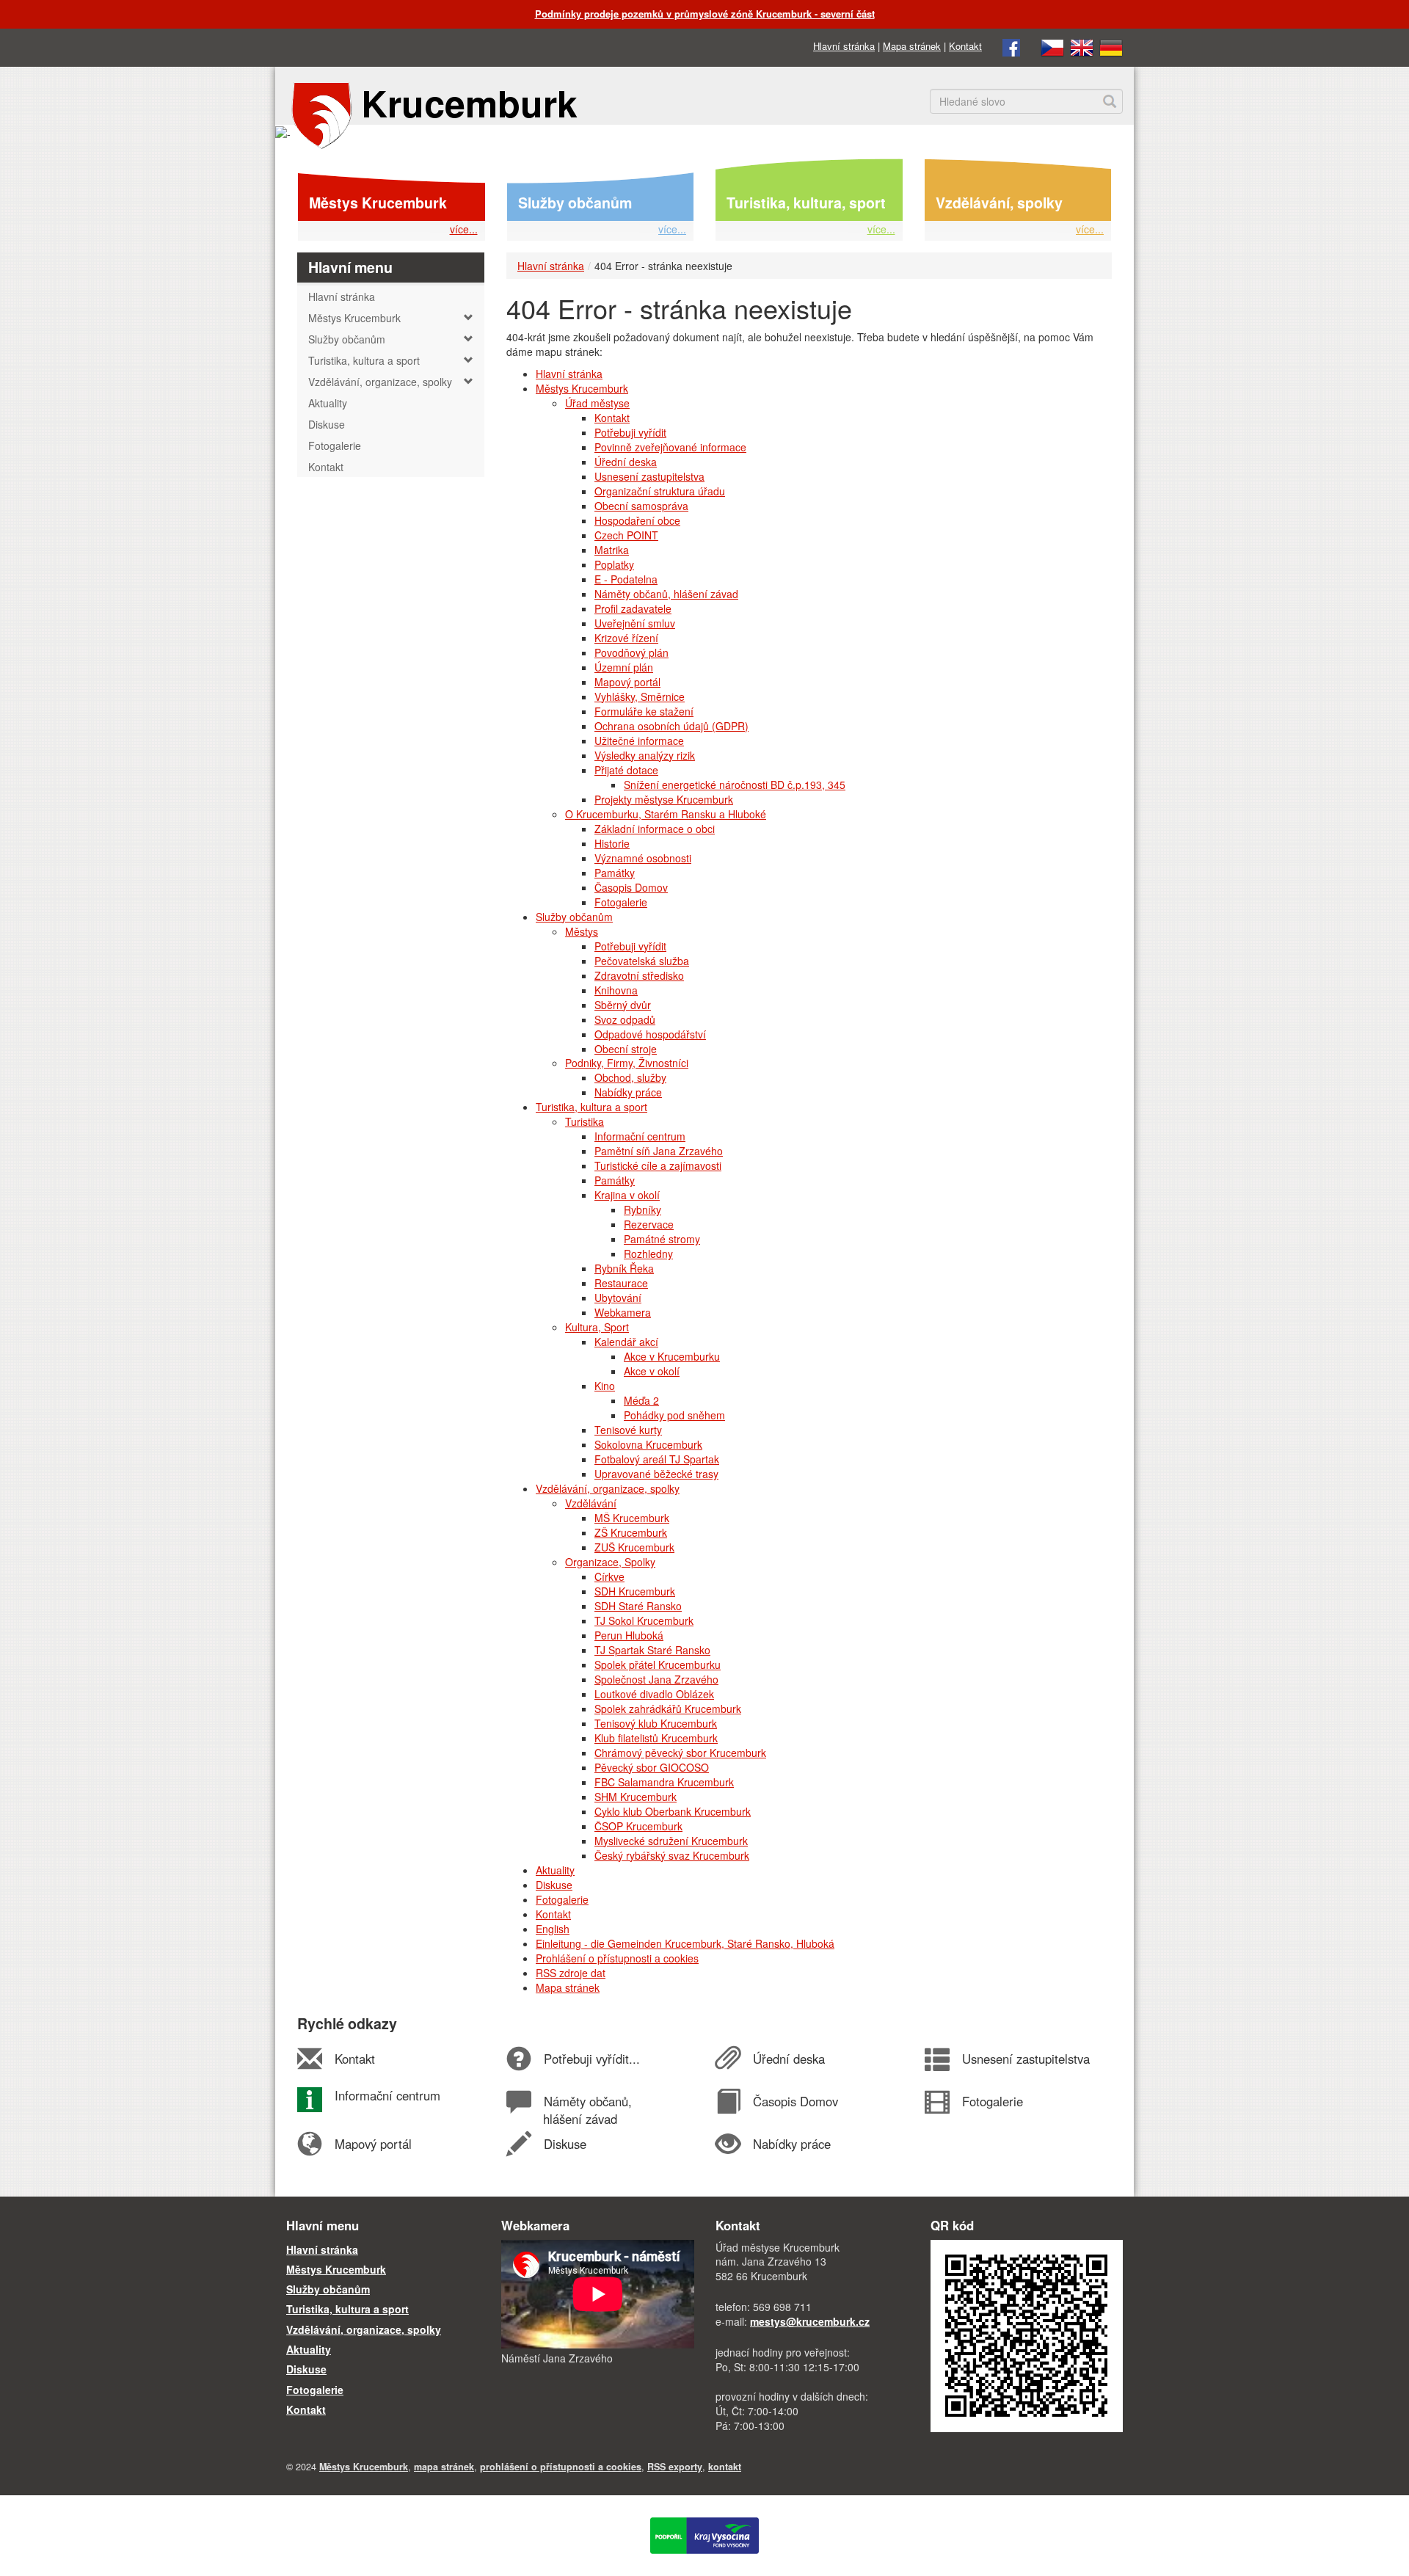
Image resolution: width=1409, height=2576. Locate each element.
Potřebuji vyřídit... (591, 2059)
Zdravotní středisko (639, 975)
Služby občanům (575, 203)
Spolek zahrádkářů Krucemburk (668, 1709)
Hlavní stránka (844, 46)
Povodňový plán (631, 652)
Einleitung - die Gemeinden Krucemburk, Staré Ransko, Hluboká (685, 1943)
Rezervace (649, 1224)
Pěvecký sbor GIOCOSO (652, 1767)
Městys (582, 931)
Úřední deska (626, 462)
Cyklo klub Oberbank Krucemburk (673, 1811)
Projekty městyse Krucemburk (664, 799)
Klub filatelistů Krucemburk (656, 1738)
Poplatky (614, 564)
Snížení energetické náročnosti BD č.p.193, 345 (735, 785)
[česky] (1052, 46)
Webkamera (623, 1312)
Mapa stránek (912, 46)
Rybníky (642, 1209)
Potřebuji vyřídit (630, 432)
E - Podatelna (626, 579)
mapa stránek (444, 2467)
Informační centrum (640, 1136)
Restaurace (621, 1283)
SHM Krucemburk (636, 1797)
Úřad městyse (597, 403)
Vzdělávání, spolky (999, 203)
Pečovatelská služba (642, 961)
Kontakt (965, 46)
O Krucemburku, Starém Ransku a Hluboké (666, 814)
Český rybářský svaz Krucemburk (672, 1855)
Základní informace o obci (655, 829)
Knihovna (616, 990)
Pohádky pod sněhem (674, 1415)
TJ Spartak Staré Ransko (652, 1650)
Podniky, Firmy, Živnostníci (627, 1063)
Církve (609, 1576)
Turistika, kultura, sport (806, 203)
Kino (605, 1386)
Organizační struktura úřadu (660, 491)
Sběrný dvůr (623, 1005)
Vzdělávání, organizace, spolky (608, 1488)
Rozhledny (648, 1254)
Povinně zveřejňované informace (670, 447)
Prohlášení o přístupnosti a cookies (617, 1958)
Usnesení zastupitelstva (649, 476)
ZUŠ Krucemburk (634, 1547)
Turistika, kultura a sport (591, 1107)
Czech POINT (626, 535)
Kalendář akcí (626, 1342)
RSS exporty (675, 2467)
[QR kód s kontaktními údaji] (1027, 2335)
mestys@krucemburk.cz (810, 2321)
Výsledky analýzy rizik (645, 755)
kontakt (725, 2467)
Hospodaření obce (637, 520)
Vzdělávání (591, 1503)
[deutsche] (1111, 46)
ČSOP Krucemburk (638, 1826)
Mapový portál (627, 682)
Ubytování (618, 1298)
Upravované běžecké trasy (656, 1474)
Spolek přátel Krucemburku (658, 1664)
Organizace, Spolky (610, 1562)
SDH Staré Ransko (638, 1606)
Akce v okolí (652, 1371)
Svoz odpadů (625, 1019)
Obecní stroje (626, 1049)
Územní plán (624, 667)
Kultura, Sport (597, 1327)
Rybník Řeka (624, 1268)
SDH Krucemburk (635, 1591)
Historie (612, 843)
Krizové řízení (626, 638)
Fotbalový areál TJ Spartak (657, 1459)
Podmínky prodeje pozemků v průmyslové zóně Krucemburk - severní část (705, 14)
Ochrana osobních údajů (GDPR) (671, 726)
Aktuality (555, 1870)
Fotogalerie (621, 902)
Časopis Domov (631, 887)
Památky (615, 873)
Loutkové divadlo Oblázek (654, 1694)
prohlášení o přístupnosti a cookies (561, 2467)
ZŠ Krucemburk (631, 1532)
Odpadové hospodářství (650, 1034)
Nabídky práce (628, 1092)
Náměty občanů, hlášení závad (666, 594)
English (553, 1929)
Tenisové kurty (628, 1430)
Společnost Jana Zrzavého (656, 1679)
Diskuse (554, 1885)
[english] (1082, 46)
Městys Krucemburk (378, 203)
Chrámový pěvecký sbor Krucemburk (680, 1753)
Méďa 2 (641, 1400)
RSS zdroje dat (571, 1973)
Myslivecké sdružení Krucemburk (671, 1841)
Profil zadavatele (633, 608)
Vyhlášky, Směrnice (640, 696)
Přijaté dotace (626, 770)
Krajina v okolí (627, 1195)
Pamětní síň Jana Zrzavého (659, 1151)
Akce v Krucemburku (672, 1356)
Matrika (612, 550)
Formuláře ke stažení (644, 711)
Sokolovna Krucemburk (648, 1444)
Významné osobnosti (643, 858)
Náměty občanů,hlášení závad (587, 2110)
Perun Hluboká (629, 1635)
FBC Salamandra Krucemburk (664, 1782)
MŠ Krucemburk (632, 1518)
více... (464, 229)
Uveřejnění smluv (635, 623)
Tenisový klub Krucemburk (656, 1723)
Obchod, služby (630, 1077)
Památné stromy (662, 1239)
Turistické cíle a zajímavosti (658, 1165)
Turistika (585, 1121)
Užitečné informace (639, 741)
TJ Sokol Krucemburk (644, 1620)
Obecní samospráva (641, 506)
